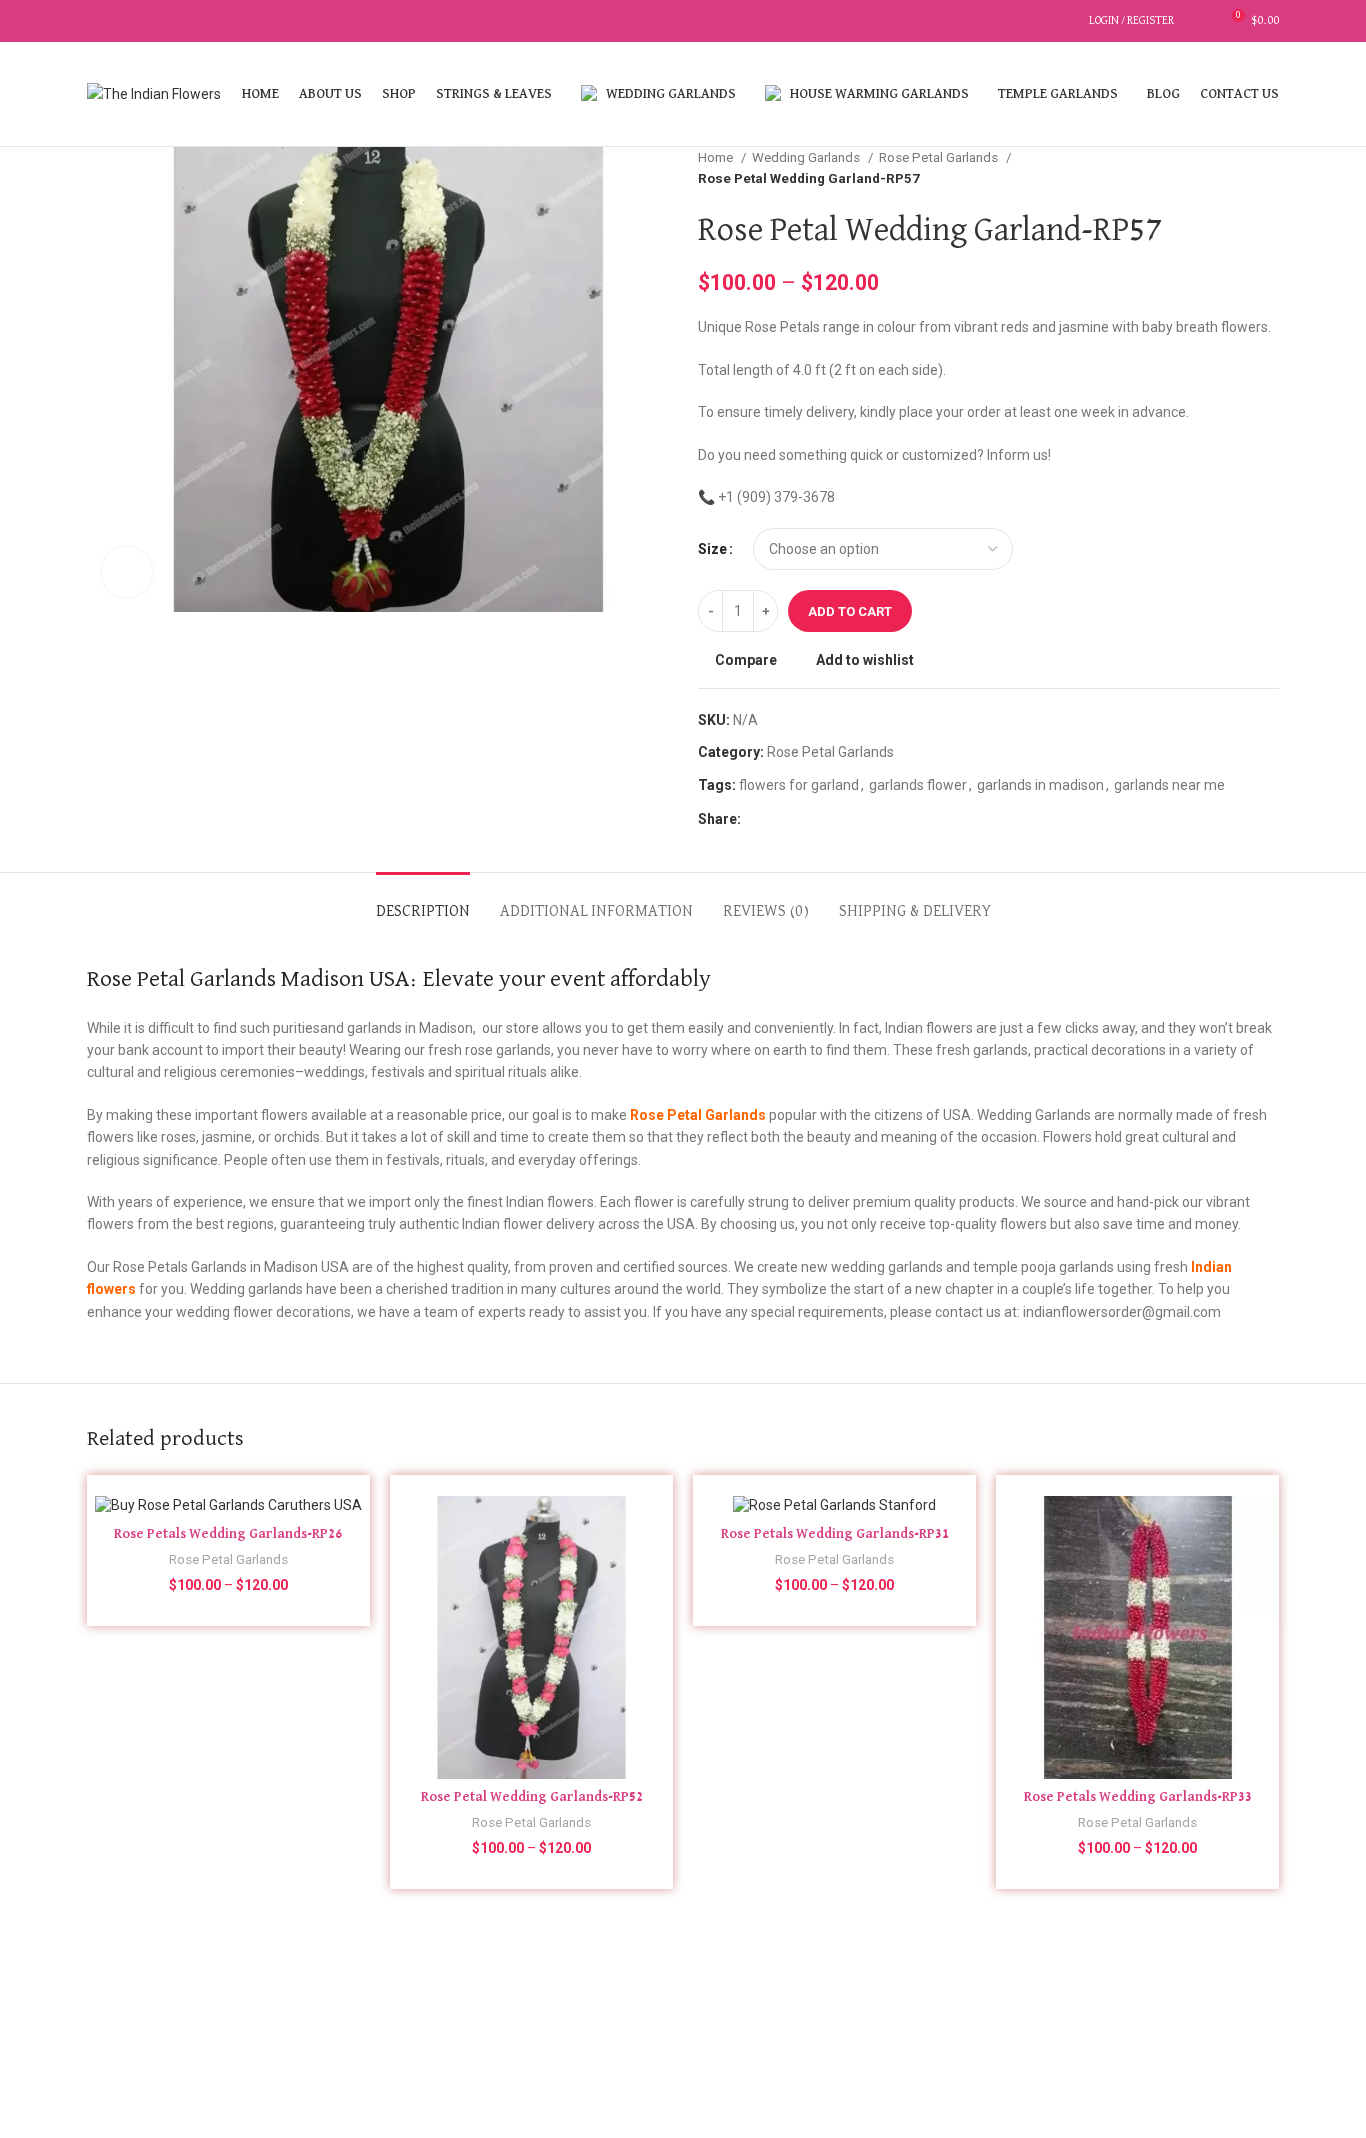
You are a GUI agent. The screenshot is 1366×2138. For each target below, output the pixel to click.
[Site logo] (154, 93)
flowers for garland (799, 785)
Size (712, 549)
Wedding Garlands (807, 157)
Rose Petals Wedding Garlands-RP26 (228, 1534)
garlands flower (918, 785)
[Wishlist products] (1199, 21)
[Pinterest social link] (167, 21)
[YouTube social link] (144, 21)
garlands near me (1169, 785)
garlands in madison (1040, 785)
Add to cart (850, 611)
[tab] (423, 902)
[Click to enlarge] (127, 572)
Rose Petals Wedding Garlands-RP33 (1138, 1797)
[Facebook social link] (98, 21)
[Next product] (1269, 168)
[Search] (1068, 21)
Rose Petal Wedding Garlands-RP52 (532, 1797)
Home (717, 157)
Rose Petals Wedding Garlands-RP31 (835, 1534)
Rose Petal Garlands (940, 157)
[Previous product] (1229, 168)
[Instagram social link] (121, 21)
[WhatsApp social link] (780, 819)
